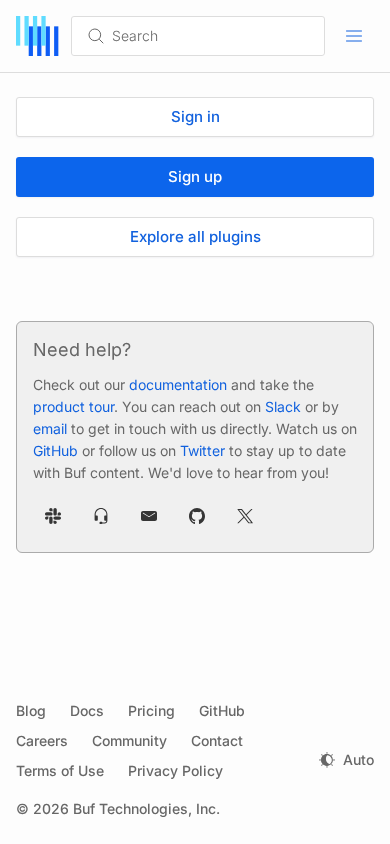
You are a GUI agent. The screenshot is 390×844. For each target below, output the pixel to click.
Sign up (195, 176)
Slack (283, 406)
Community (129, 740)
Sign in (195, 116)
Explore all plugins (195, 236)
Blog (31, 710)
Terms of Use (60, 770)
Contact (217, 740)
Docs (87, 710)
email (50, 428)
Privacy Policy (175, 770)
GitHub (55, 450)
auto (358, 759)
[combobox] (217, 36)
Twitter (202, 450)
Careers (42, 740)
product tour (73, 406)
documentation (178, 384)
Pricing (151, 710)
